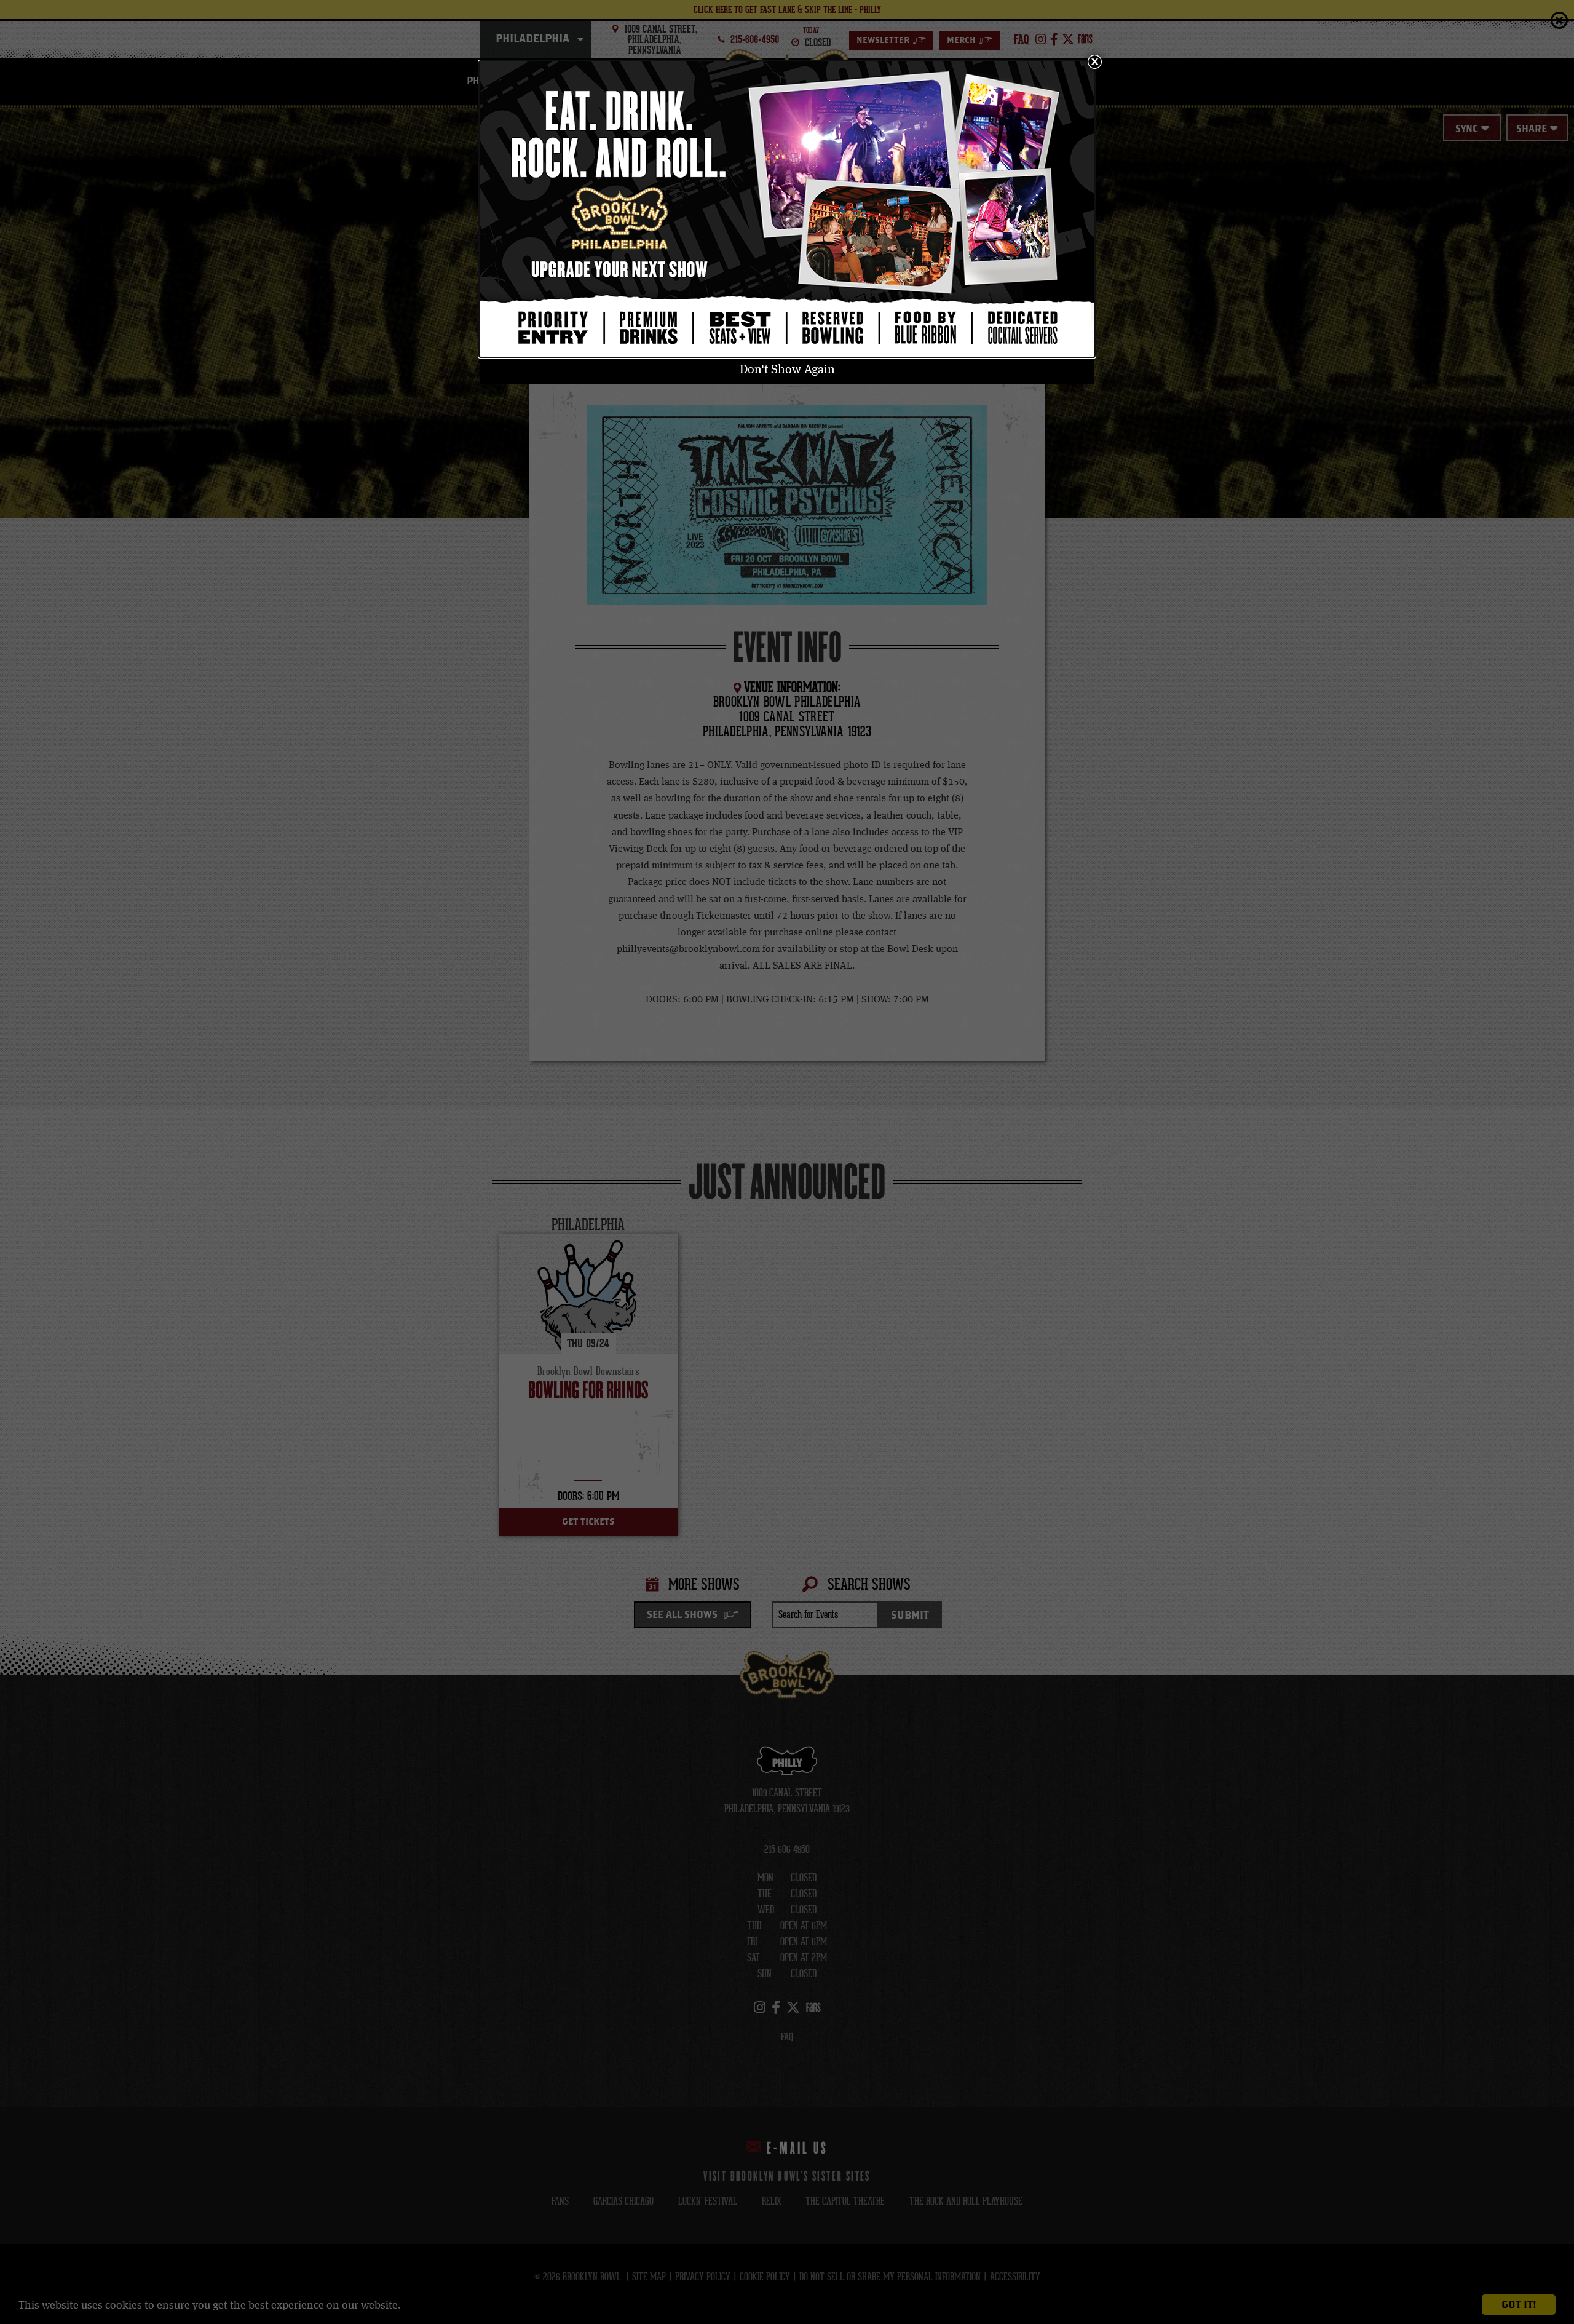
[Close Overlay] (1094, 61)
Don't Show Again (787, 370)
